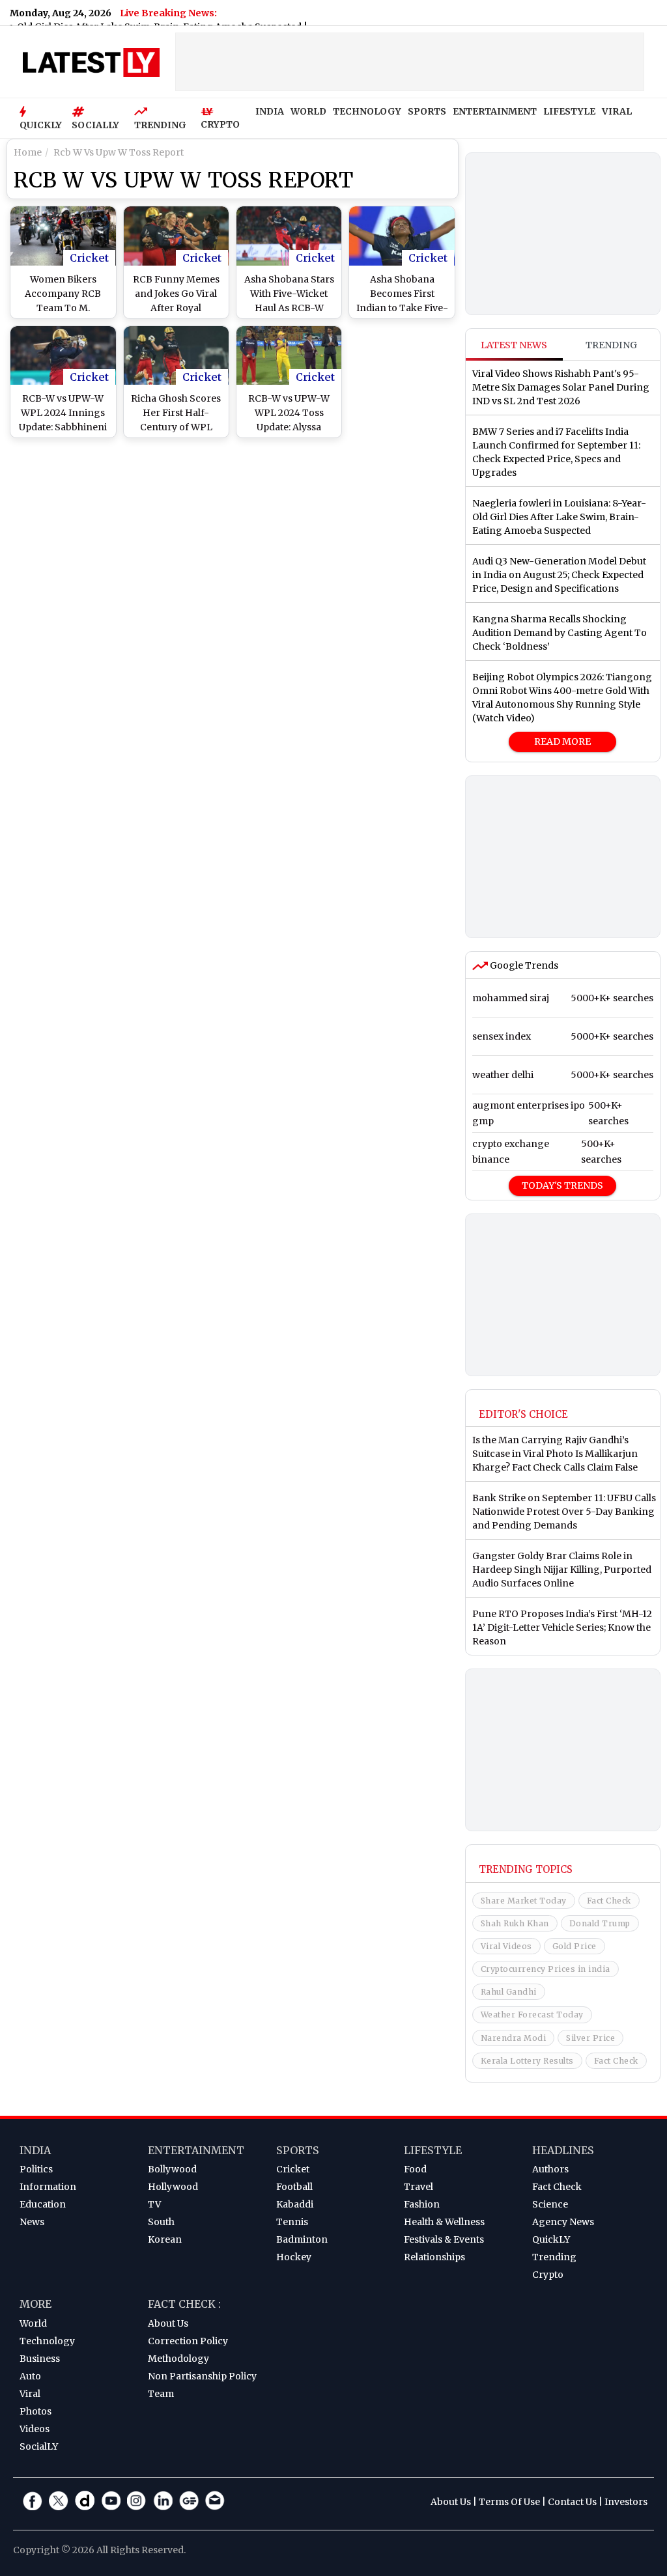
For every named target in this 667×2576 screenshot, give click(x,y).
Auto (30, 2376)
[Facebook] (33, 2500)
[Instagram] (137, 2500)
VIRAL (617, 111)
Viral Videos (506, 1946)
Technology (47, 2341)
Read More (562, 741)
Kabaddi (295, 2204)
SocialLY (39, 2446)
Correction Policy (188, 2341)
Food (415, 2169)
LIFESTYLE (569, 111)
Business (40, 2359)
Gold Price (575, 1946)
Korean (165, 2239)
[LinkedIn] (163, 2500)
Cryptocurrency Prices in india (546, 1969)
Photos (35, 2411)
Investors (626, 2502)
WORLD (308, 111)
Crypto (548, 2275)
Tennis (292, 2222)
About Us (168, 2323)
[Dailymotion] (85, 2500)
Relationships (434, 2257)
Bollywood (172, 2169)
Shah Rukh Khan (515, 1923)
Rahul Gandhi (509, 1992)
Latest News (514, 345)
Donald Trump (600, 1923)
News (32, 2222)
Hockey (294, 2257)
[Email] (215, 2500)
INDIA (270, 111)
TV (154, 2204)
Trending (611, 345)
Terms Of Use (509, 2502)
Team (161, 2394)
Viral (30, 2394)
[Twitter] (59, 2500)
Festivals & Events (444, 2239)
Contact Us (572, 2502)
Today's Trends (562, 1185)
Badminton (302, 2239)
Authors (550, 2169)
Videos (35, 2429)
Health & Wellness (444, 2222)
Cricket (89, 258)
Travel (419, 2187)
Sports (298, 2150)
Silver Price (590, 2038)
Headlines (563, 2150)
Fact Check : (184, 2304)
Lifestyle (433, 2150)
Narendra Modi (514, 2038)
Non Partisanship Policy (202, 2376)
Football (294, 2187)
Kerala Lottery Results (527, 2061)
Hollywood (173, 2187)
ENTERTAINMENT (495, 111)
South (161, 2222)
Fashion (422, 2204)
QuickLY (551, 2239)
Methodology (178, 2359)
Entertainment (196, 2150)
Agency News (563, 2222)
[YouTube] (111, 2500)
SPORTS (427, 111)
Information (48, 2187)
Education (43, 2204)
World (33, 2323)
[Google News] (189, 2500)
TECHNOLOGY (367, 111)
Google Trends (523, 965)
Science (550, 2204)
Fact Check (609, 1901)
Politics (36, 2169)
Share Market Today (524, 1901)
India (35, 2150)
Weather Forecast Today (532, 2015)
